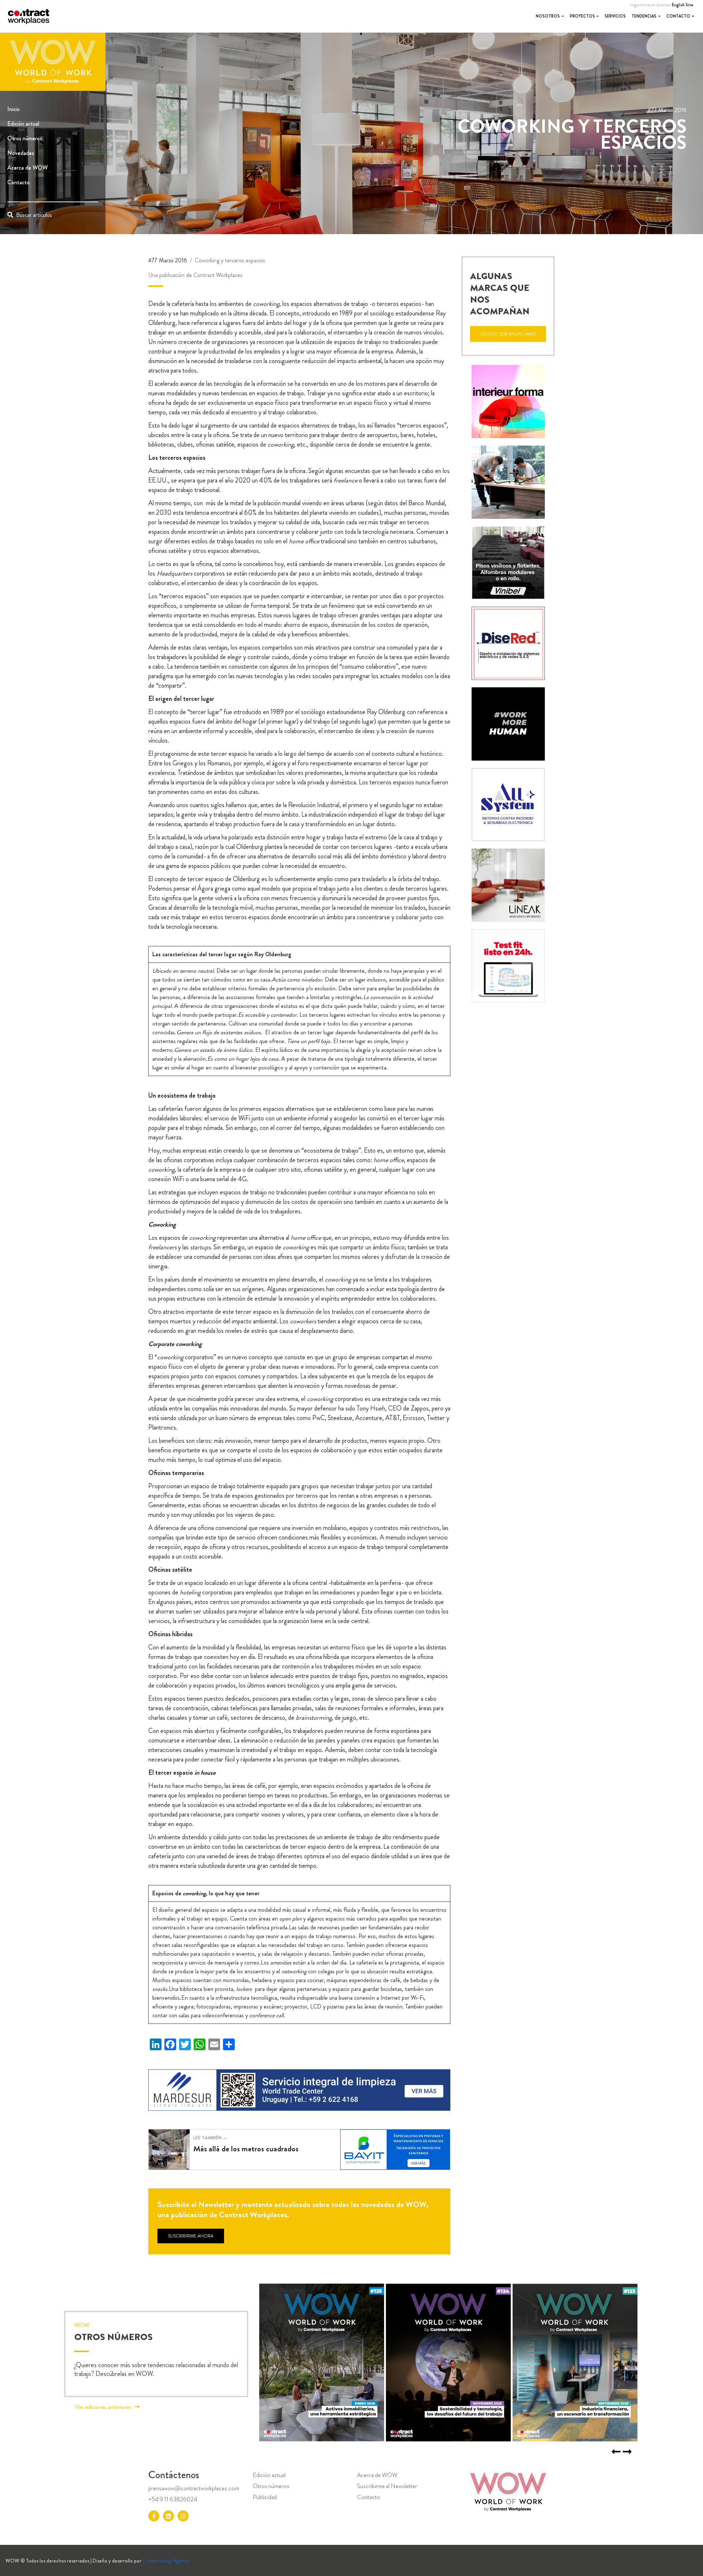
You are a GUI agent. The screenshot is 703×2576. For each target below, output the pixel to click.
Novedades (21, 153)
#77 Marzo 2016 (168, 260)
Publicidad (265, 2497)
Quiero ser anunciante (508, 334)
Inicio (14, 109)
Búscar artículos (34, 215)
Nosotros (548, 16)
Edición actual (23, 124)
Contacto (679, 16)
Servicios (615, 16)
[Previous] (627, 2452)
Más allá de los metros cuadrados (246, 2148)
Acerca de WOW (27, 168)
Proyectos (583, 16)
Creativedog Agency (166, 2560)
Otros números (25, 138)
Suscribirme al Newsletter (387, 2486)
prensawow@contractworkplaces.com (194, 2488)
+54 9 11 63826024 (173, 2499)
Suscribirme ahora (191, 2236)
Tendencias (644, 16)
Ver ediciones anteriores (103, 2407)
